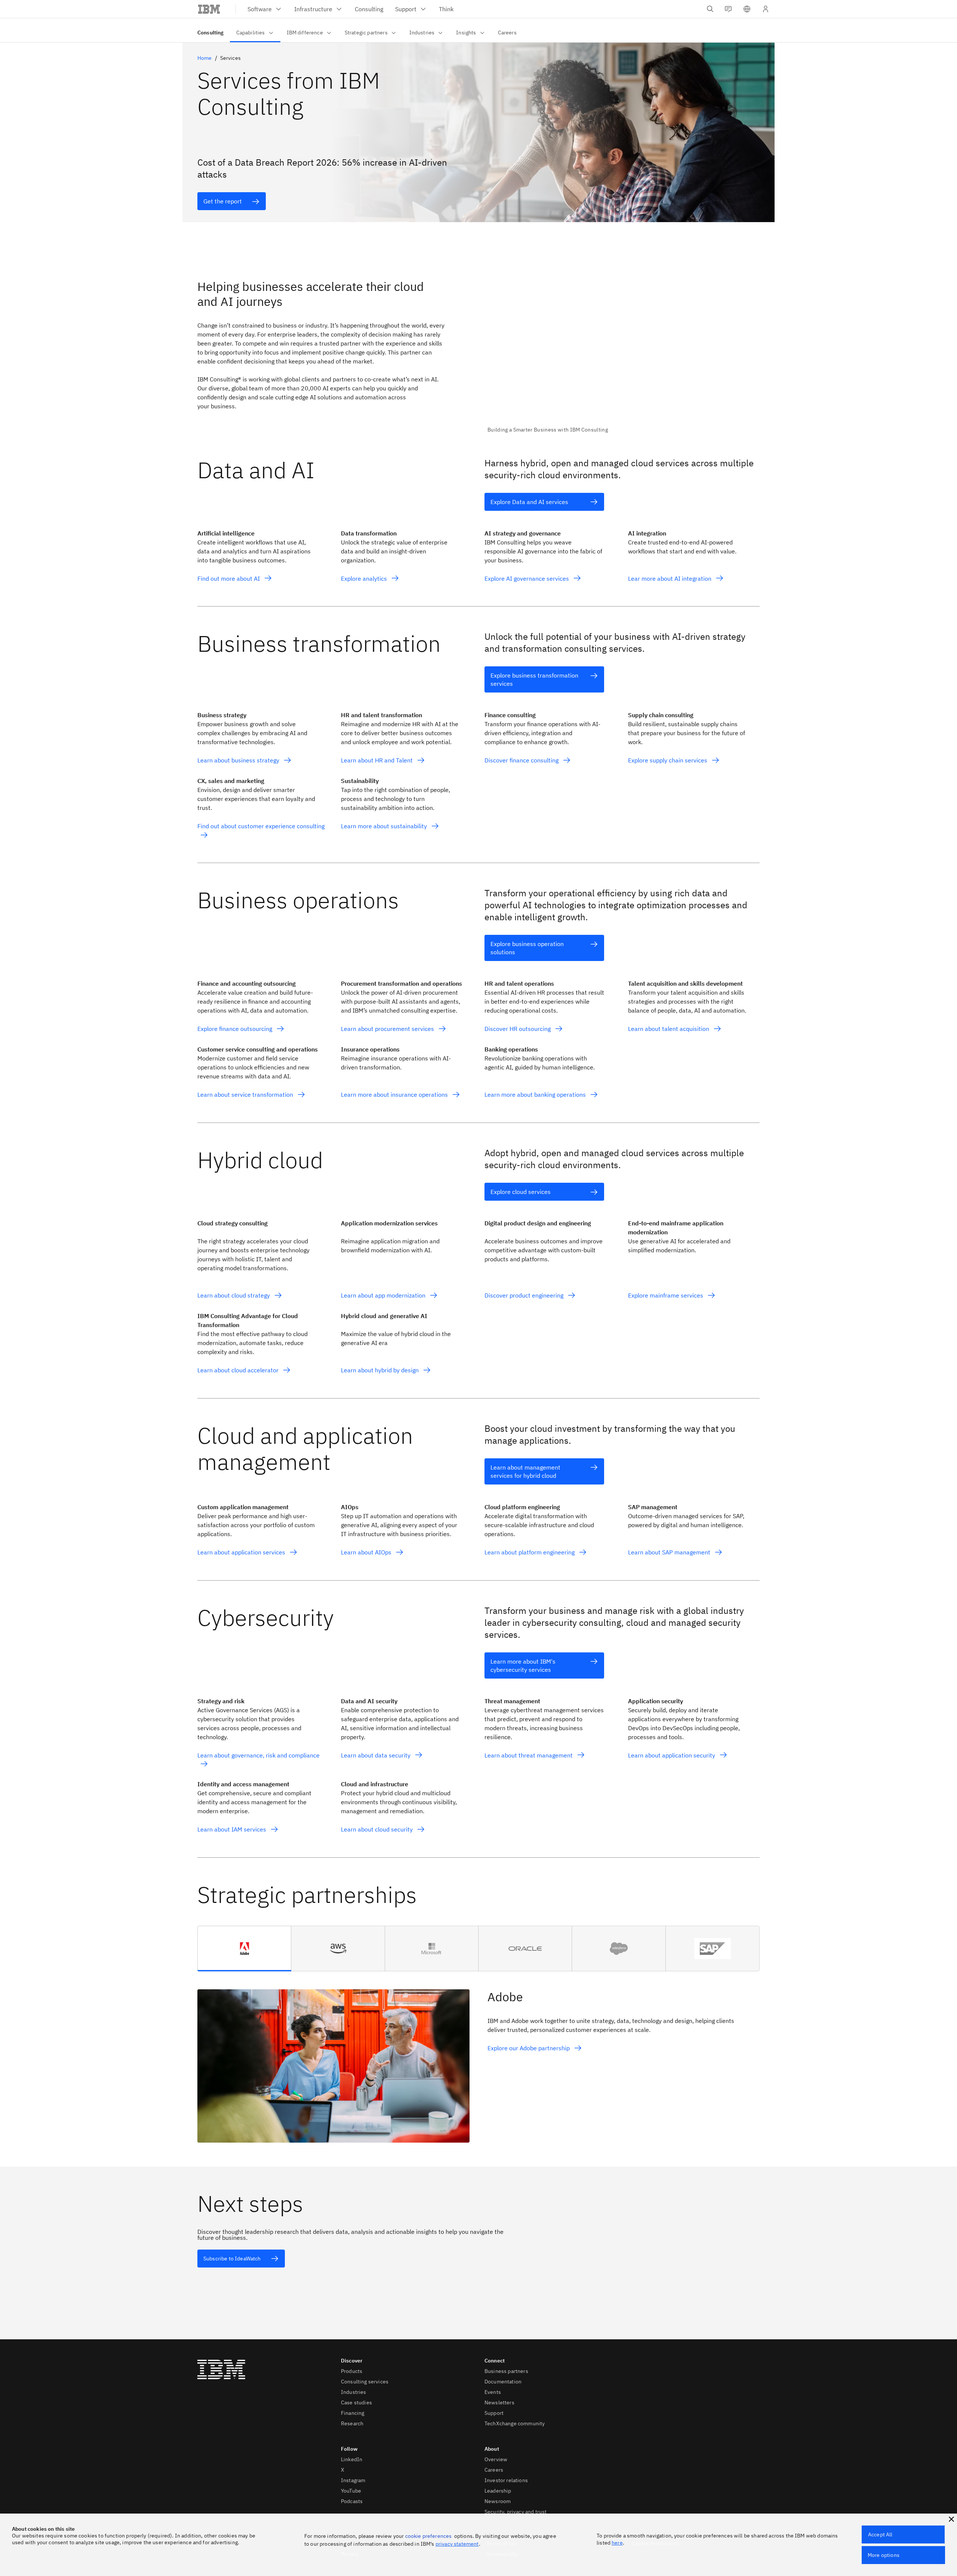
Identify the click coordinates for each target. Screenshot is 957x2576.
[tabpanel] (478, 2057)
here (617, 2543)
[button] (747, 9)
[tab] (244, 1949)
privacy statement (457, 2544)
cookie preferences (429, 2536)
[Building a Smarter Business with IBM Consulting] (624, 351)
